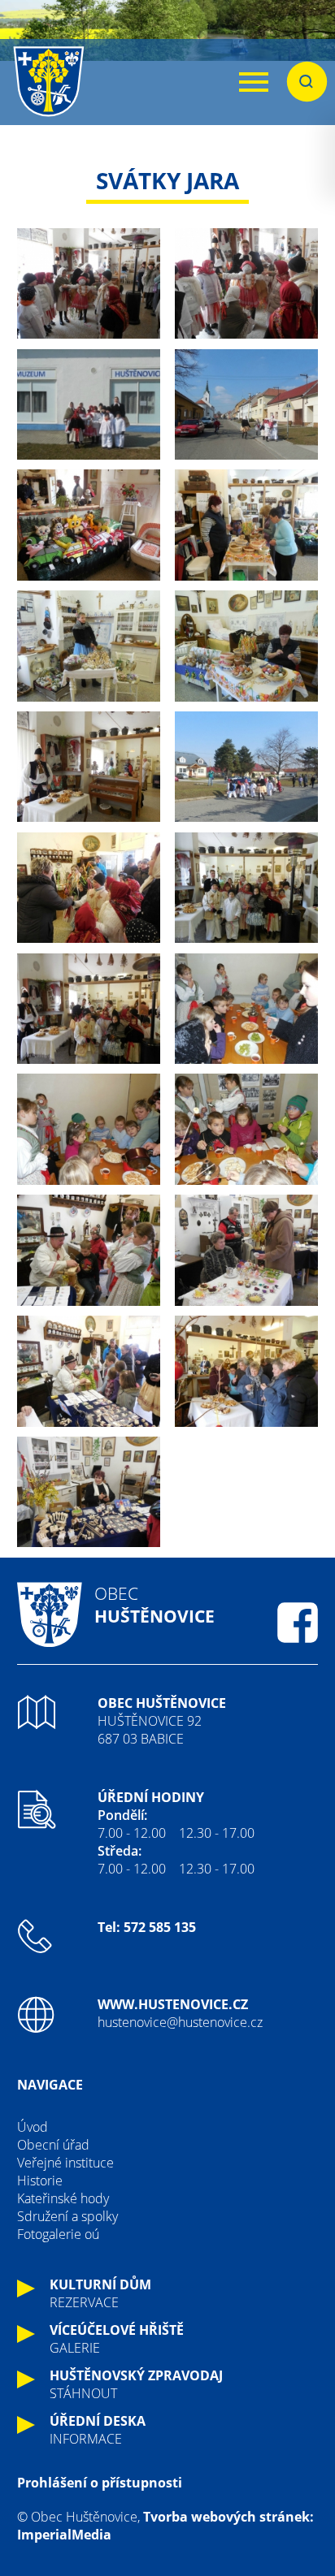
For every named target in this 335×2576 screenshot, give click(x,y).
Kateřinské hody (63, 2198)
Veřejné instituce (65, 2163)
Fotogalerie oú (58, 2234)
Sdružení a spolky (67, 2216)
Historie (40, 2181)
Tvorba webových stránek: (228, 2517)
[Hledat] (307, 82)
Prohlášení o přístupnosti (100, 2483)
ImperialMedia (64, 2535)
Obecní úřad (53, 2145)
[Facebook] (298, 1623)
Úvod (33, 2127)
